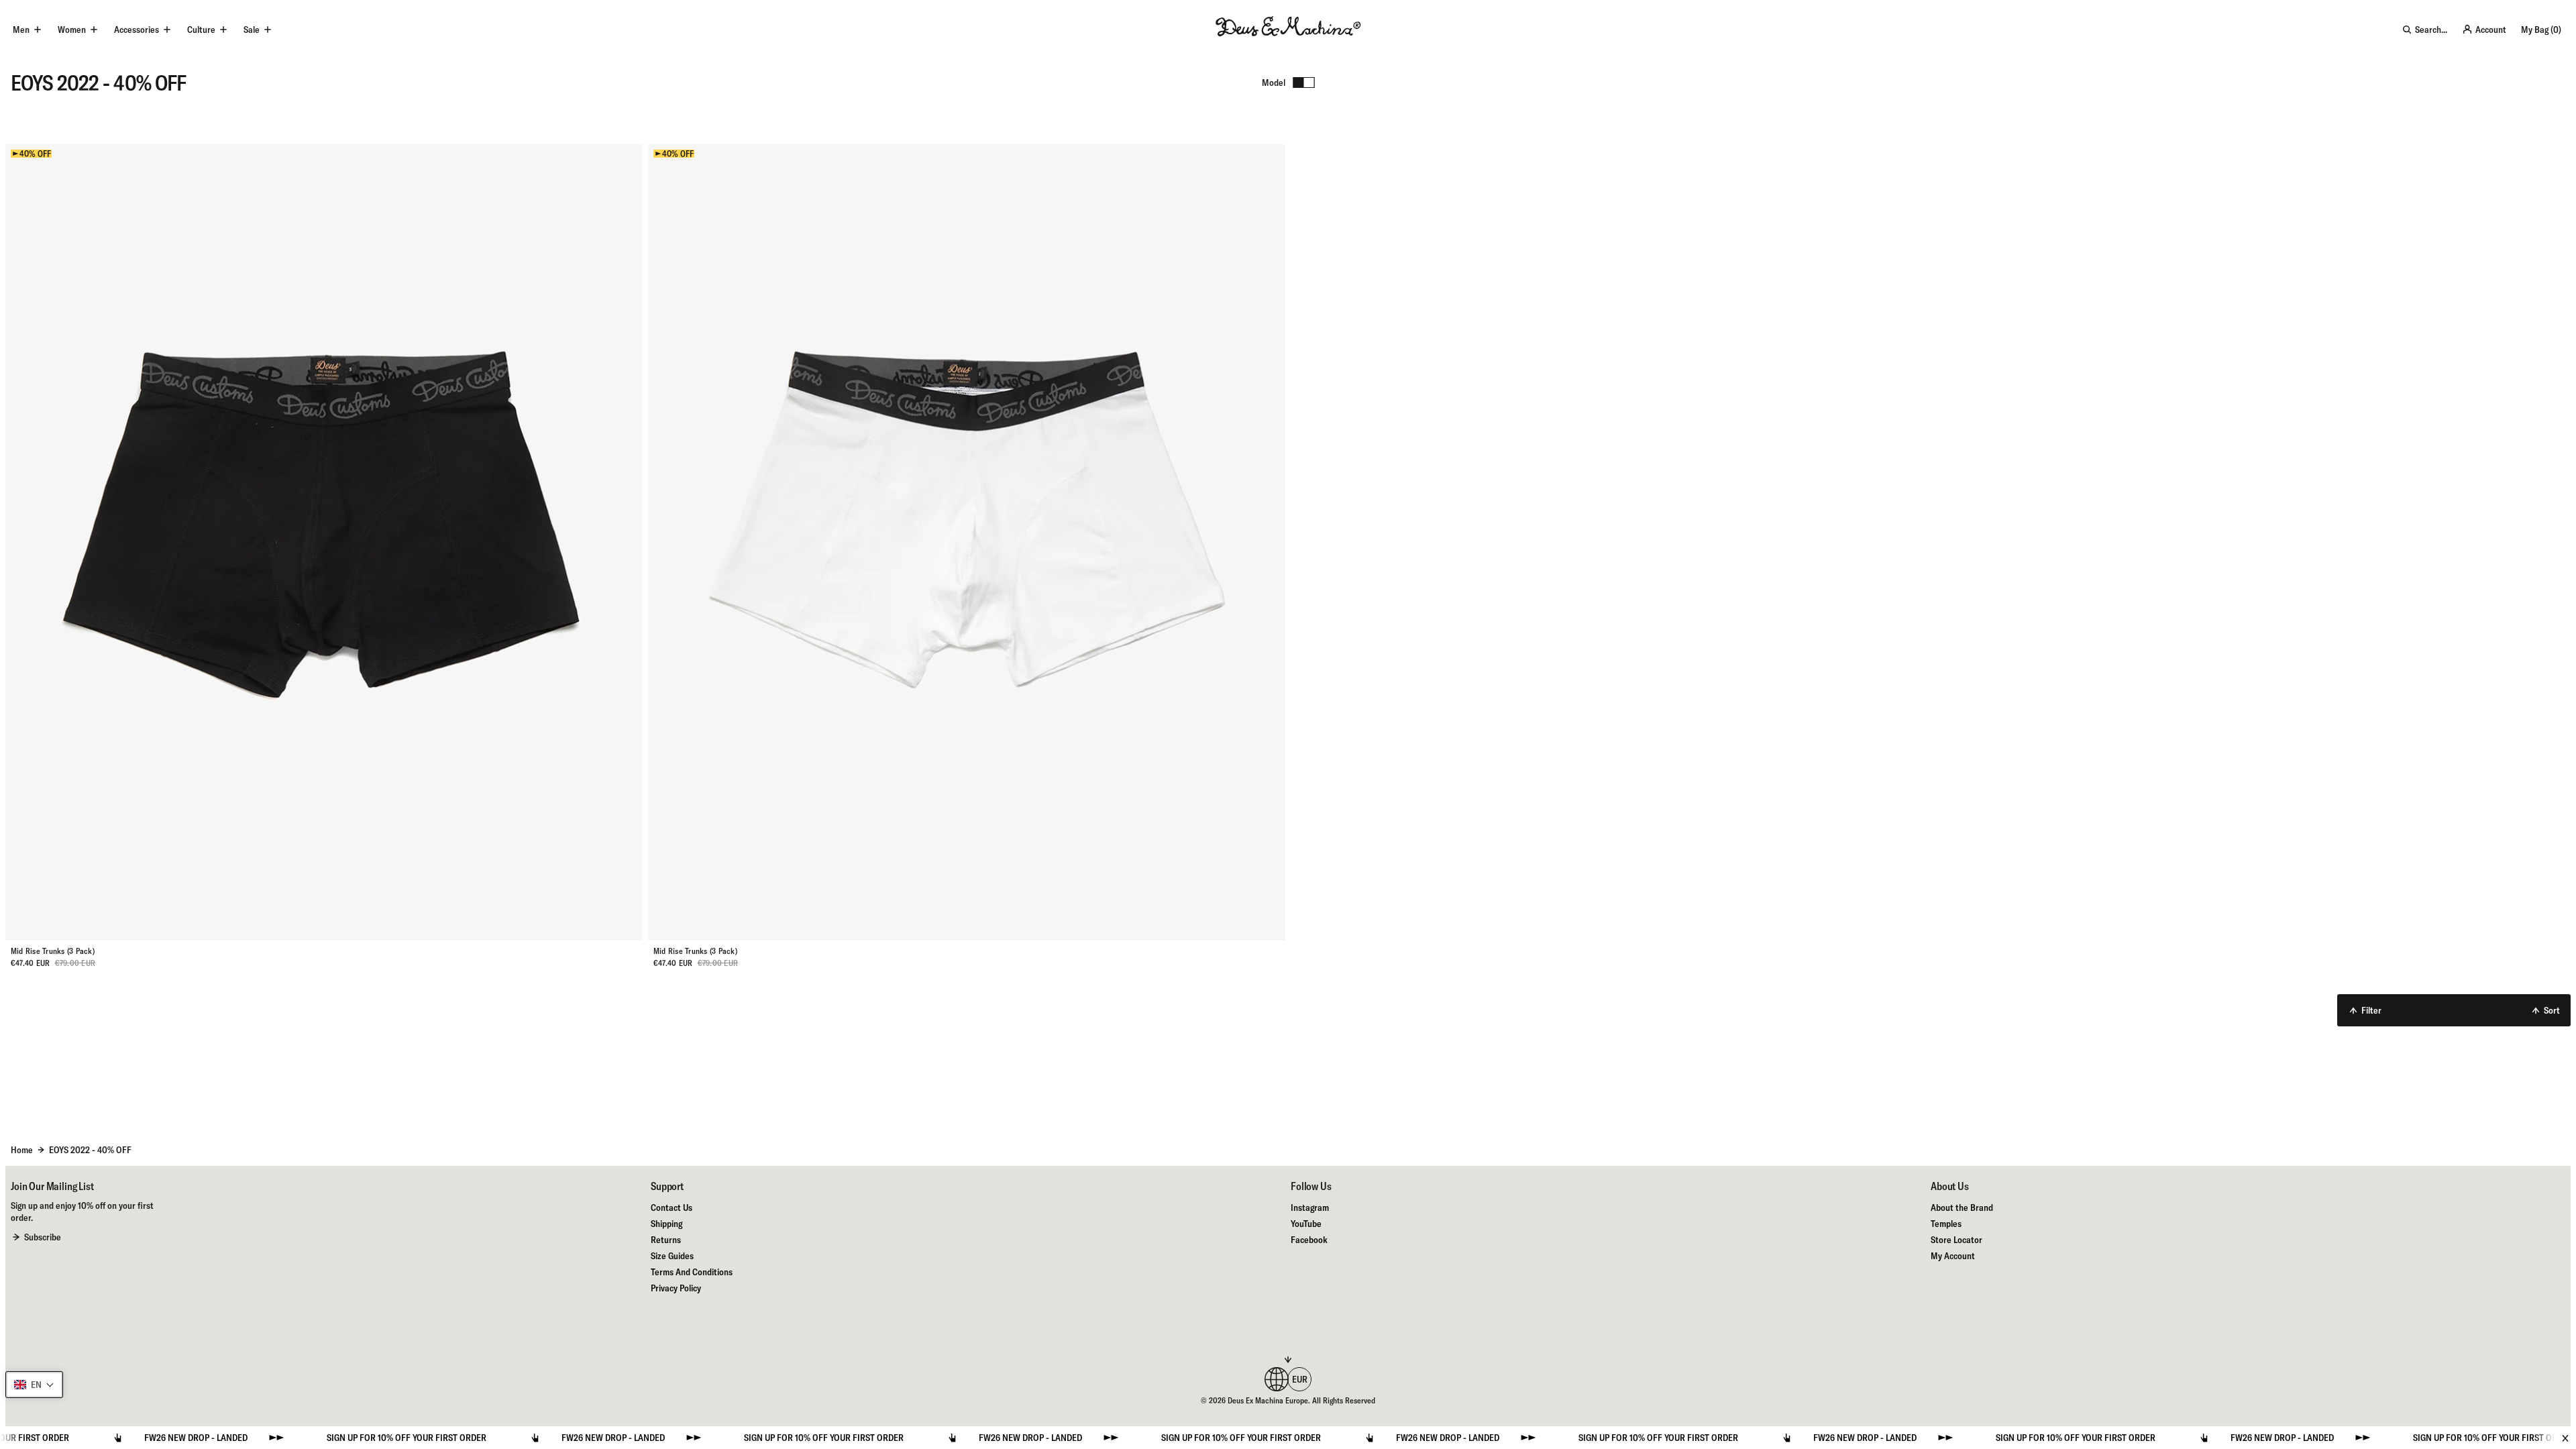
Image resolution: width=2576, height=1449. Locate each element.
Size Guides (672, 1256)
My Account (1953, 1256)
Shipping (666, 1224)
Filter (2371, 1010)
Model (1274, 83)
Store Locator (1956, 1240)
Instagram (1310, 1207)
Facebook (1309, 1240)
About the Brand (1962, 1207)
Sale (252, 30)
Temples (1946, 1224)
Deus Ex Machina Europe (1268, 1400)
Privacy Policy (676, 1288)
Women (72, 30)
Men (21, 30)
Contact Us (672, 1207)
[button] (34, 1385)
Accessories (137, 30)
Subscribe (43, 1237)
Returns (666, 1240)
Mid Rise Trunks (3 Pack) (53, 951)
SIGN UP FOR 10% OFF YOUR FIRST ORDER (356, 1438)
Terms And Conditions (692, 1272)
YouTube (1306, 1224)
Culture (201, 30)
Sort (2552, 1010)
